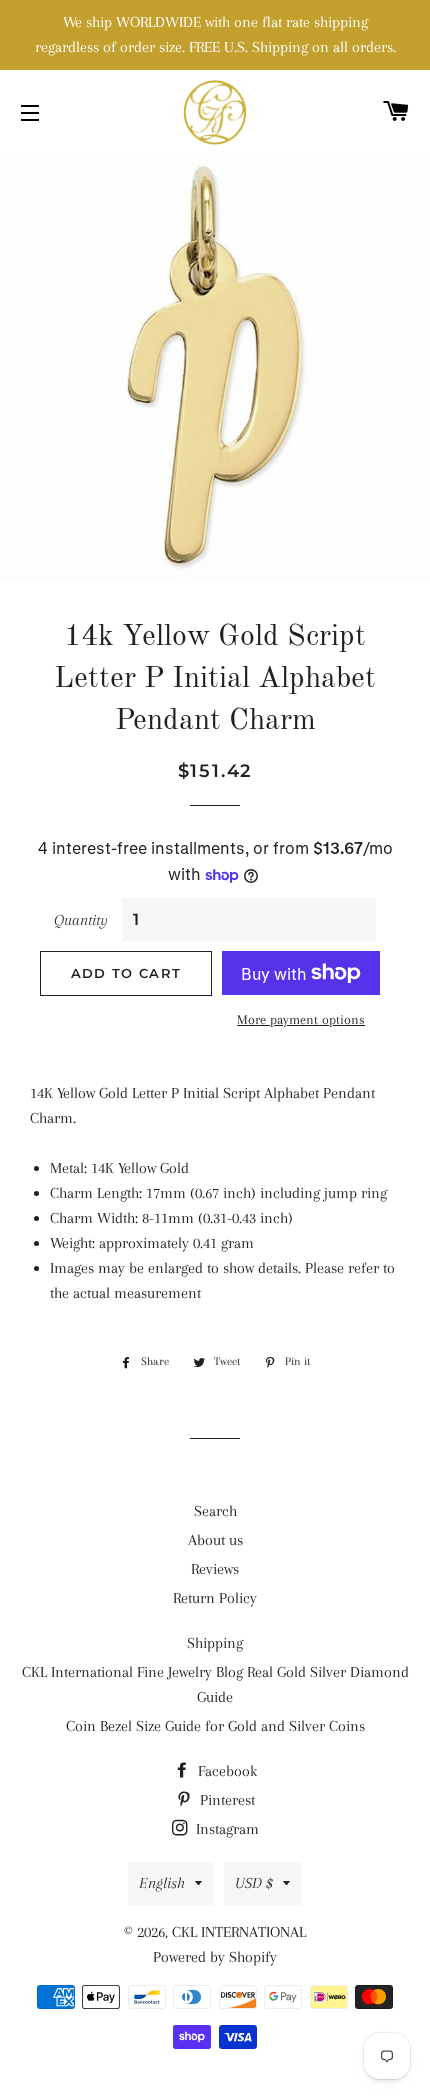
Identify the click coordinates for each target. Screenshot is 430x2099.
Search (215, 1511)
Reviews (215, 1569)
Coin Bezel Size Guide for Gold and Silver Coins (215, 1726)
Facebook (225, 1771)
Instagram (225, 1829)
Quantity (81, 920)
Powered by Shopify (215, 1957)
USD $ (254, 1883)
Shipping (215, 1643)
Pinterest (225, 1800)
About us (215, 1540)
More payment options (301, 1019)
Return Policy (215, 1598)
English (162, 1883)
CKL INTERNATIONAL (239, 1932)
